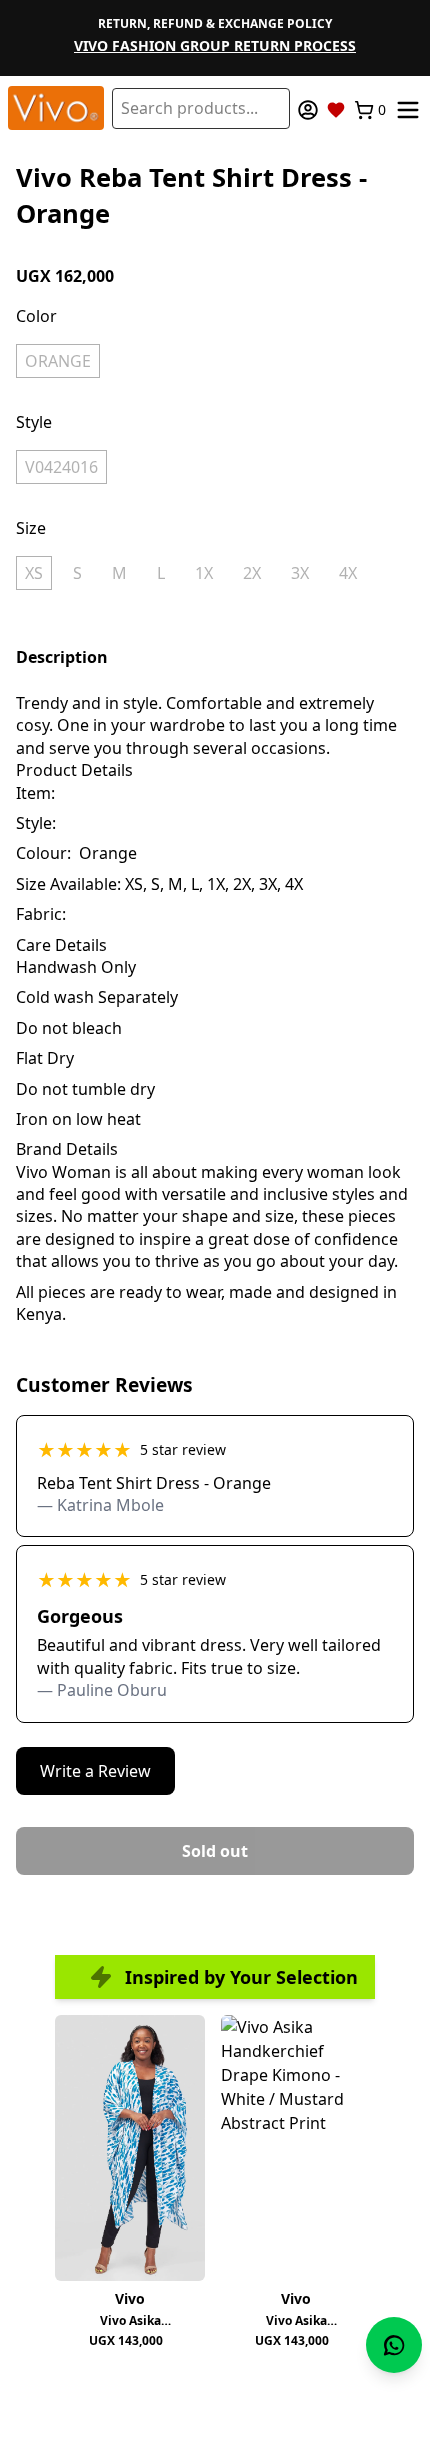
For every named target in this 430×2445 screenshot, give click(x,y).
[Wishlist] (336, 110)
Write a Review (95, 1771)
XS (34, 573)
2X (252, 573)
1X (204, 573)
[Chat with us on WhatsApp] (394, 2345)
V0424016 (61, 467)
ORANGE (58, 361)
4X (348, 573)
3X (300, 573)
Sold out (215, 1851)
